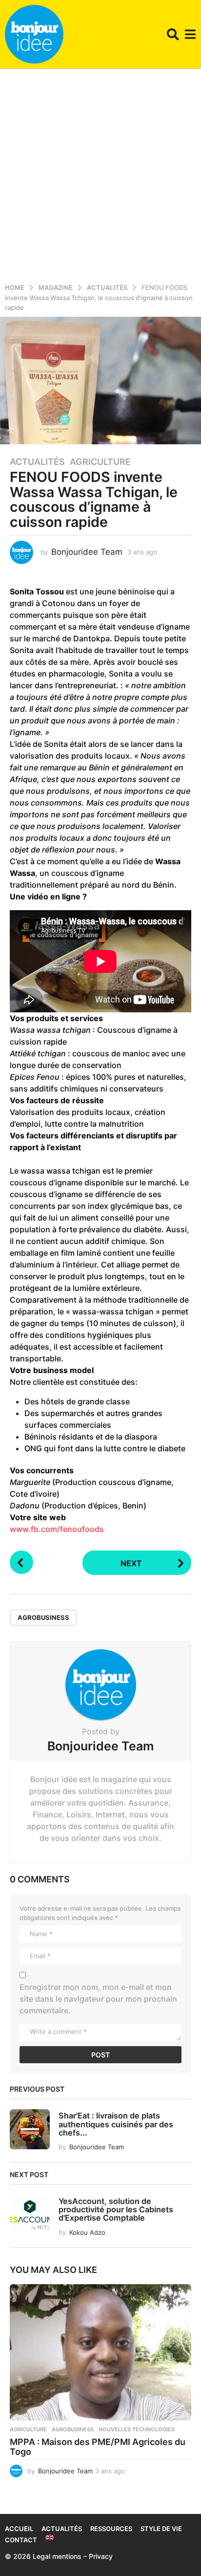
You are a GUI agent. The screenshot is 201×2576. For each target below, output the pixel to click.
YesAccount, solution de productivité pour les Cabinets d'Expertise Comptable (116, 2210)
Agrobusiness (43, 1617)
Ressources (111, 2529)
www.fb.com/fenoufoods (57, 1529)
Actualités (37, 462)
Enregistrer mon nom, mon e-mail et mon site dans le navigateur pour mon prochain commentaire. (98, 1999)
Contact (21, 2540)
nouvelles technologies (137, 2429)
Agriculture (100, 462)
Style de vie (161, 2529)
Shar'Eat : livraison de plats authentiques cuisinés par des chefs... (116, 2124)
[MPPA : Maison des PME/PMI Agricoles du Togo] (100, 2352)
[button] (173, 34)
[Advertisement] (100, 174)
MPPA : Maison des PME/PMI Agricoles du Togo (98, 2447)
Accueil (19, 2529)
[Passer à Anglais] (50, 2537)
